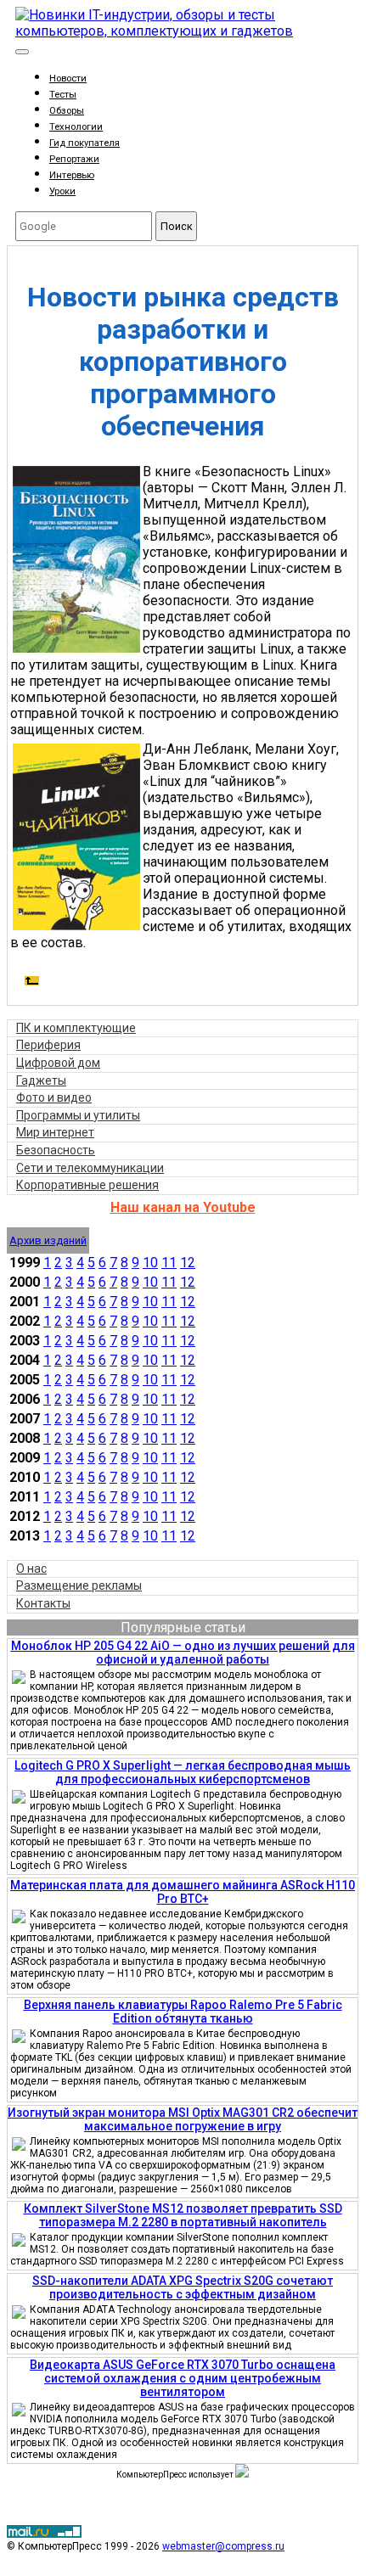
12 (188, 1263)
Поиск (177, 226)
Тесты (63, 95)
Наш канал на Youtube (183, 1207)
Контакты (43, 1603)
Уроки (62, 191)
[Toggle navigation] (22, 52)
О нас (31, 1569)
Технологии (76, 127)
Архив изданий (48, 1240)
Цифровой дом (58, 1063)
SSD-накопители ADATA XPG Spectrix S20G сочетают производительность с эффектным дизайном (183, 2287)
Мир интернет (55, 1132)
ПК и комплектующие (76, 1028)
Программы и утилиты (78, 1115)
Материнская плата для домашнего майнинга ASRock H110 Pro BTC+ (183, 1892)
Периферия (48, 1045)
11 (169, 1263)
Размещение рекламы (79, 1585)
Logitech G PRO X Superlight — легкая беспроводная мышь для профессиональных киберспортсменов (183, 1772)
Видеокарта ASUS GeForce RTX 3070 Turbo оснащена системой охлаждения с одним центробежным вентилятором (183, 2378)
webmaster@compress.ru (223, 2546)
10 (150, 1263)
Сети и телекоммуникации (90, 1168)
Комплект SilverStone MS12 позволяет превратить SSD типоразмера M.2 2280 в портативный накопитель (183, 2215)
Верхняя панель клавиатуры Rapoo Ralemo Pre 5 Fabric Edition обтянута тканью (183, 2012)
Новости (68, 79)
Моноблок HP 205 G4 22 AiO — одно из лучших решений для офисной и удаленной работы (183, 1653)
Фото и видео (54, 1097)
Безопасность (56, 1150)
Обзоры (67, 111)
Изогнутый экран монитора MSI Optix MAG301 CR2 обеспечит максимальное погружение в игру (183, 2119)
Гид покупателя (84, 143)
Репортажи (74, 159)
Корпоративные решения (87, 1185)
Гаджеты (41, 1080)
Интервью (72, 175)
